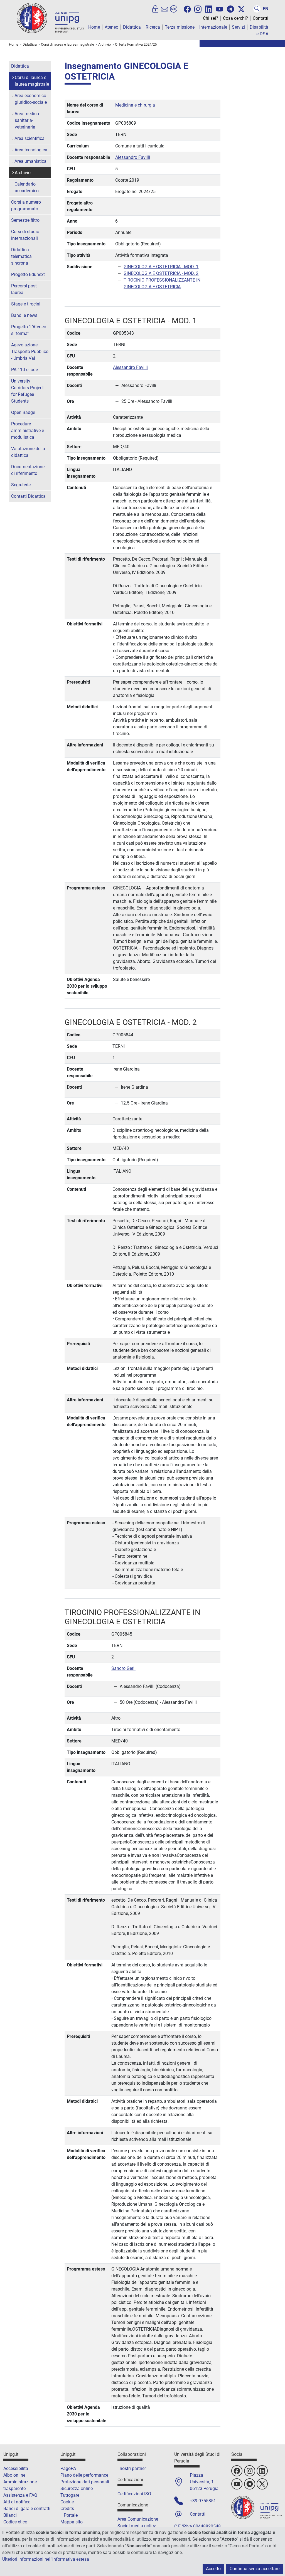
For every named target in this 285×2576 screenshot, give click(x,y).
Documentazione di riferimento (28, 470)
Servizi (238, 27)
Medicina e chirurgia (135, 105)
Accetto (213, 2569)
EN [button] (266, 9)
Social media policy (137, 2526)
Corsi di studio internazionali (25, 235)
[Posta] (164, 9)
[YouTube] (220, 9)
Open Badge (23, 412)
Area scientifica (30, 138)
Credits (67, 2509)
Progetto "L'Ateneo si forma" (29, 330)
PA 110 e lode (24, 370)
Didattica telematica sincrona (21, 256)
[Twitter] (241, 9)
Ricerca (153, 27)
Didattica (132, 27)
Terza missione (180, 27)
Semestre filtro (25, 220)
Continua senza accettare (255, 2569)
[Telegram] (230, 9)
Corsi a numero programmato (26, 205)
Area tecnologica (31, 150)
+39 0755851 (203, 2501)
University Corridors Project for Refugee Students (27, 391)
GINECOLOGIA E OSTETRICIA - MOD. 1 (161, 267)
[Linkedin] (209, 9)
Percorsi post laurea (24, 289)
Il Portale (69, 2515)
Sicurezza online (77, 2489)
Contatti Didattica (28, 496)
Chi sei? (211, 18)
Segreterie (21, 485)
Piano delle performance (84, 2475)
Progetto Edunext (28, 274)
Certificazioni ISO (134, 2494)
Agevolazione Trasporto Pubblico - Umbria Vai (30, 352)
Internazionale (213, 27)
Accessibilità (16, 2468)
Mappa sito (72, 2522)
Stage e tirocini (26, 304)
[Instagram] (198, 9)
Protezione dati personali (85, 2482)
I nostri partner (132, 2468)
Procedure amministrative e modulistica (28, 431)
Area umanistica (30, 161)
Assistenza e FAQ (20, 2495)
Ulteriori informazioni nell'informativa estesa (46, 2559)
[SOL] (174, 9)
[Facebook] (187, 9)
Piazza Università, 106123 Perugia (204, 2482)
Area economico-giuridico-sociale (31, 99)
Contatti (261, 18)
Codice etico (15, 2522)
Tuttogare (70, 2495)
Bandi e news (24, 315)
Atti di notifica (17, 2502)
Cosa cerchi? (235, 18)
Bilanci (10, 2515)
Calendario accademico (27, 187)
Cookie (67, 2502)
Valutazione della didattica (28, 452)
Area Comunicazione (138, 2519)
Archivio (23, 173)
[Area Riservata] (155, 9)
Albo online (14, 2475)
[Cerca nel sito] (257, 9)
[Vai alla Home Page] (50, 18)
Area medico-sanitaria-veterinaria (27, 120)
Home (94, 27)
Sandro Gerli (123, 1668)
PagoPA (68, 2468)
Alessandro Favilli (133, 157)
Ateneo (111, 27)
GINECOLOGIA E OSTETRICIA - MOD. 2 (161, 273)
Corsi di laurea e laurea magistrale (32, 81)
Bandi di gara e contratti (27, 2509)
